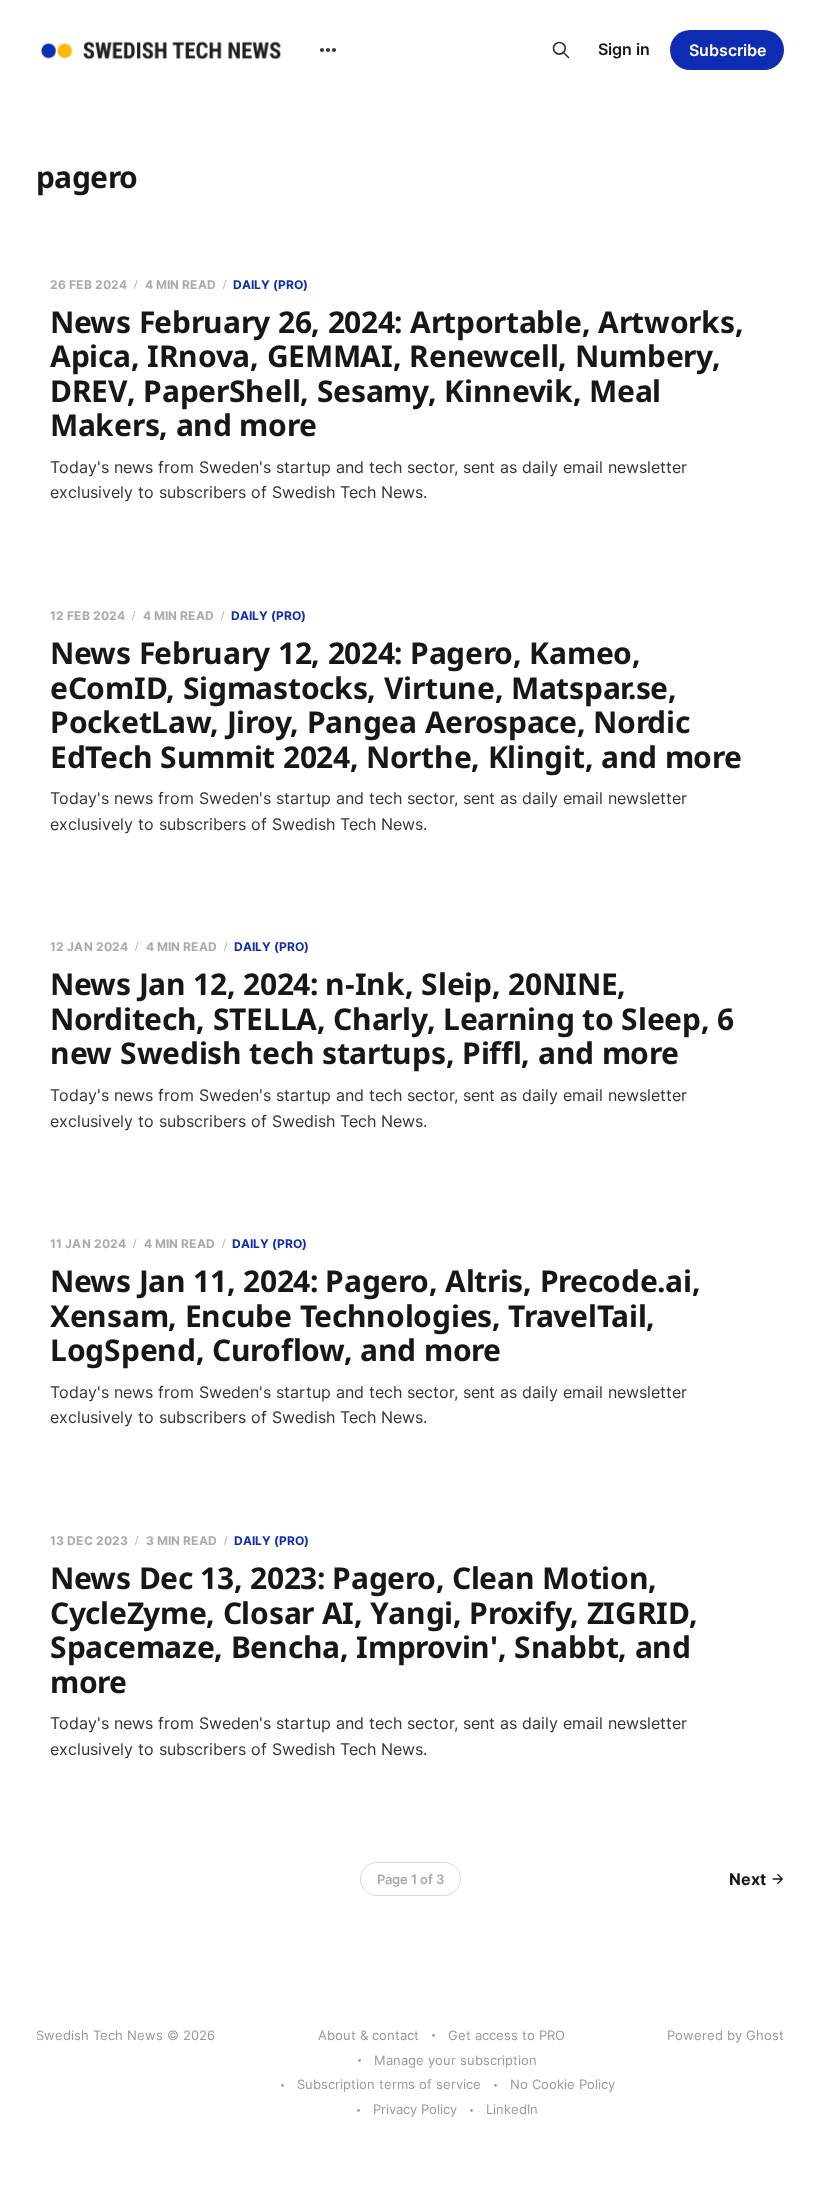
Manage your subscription (455, 2060)
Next (747, 1879)
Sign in (624, 49)
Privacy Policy (415, 2109)
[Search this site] (561, 50)
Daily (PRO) (270, 284)
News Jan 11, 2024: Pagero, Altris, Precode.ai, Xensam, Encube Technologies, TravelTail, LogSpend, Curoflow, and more (375, 1315)
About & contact (368, 2035)
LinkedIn (512, 2109)
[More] (328, 50)
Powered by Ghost (725, 2035)
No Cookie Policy (562, 2084)
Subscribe (727, 50)
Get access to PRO (506, 2035)
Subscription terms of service (389, 2084)
